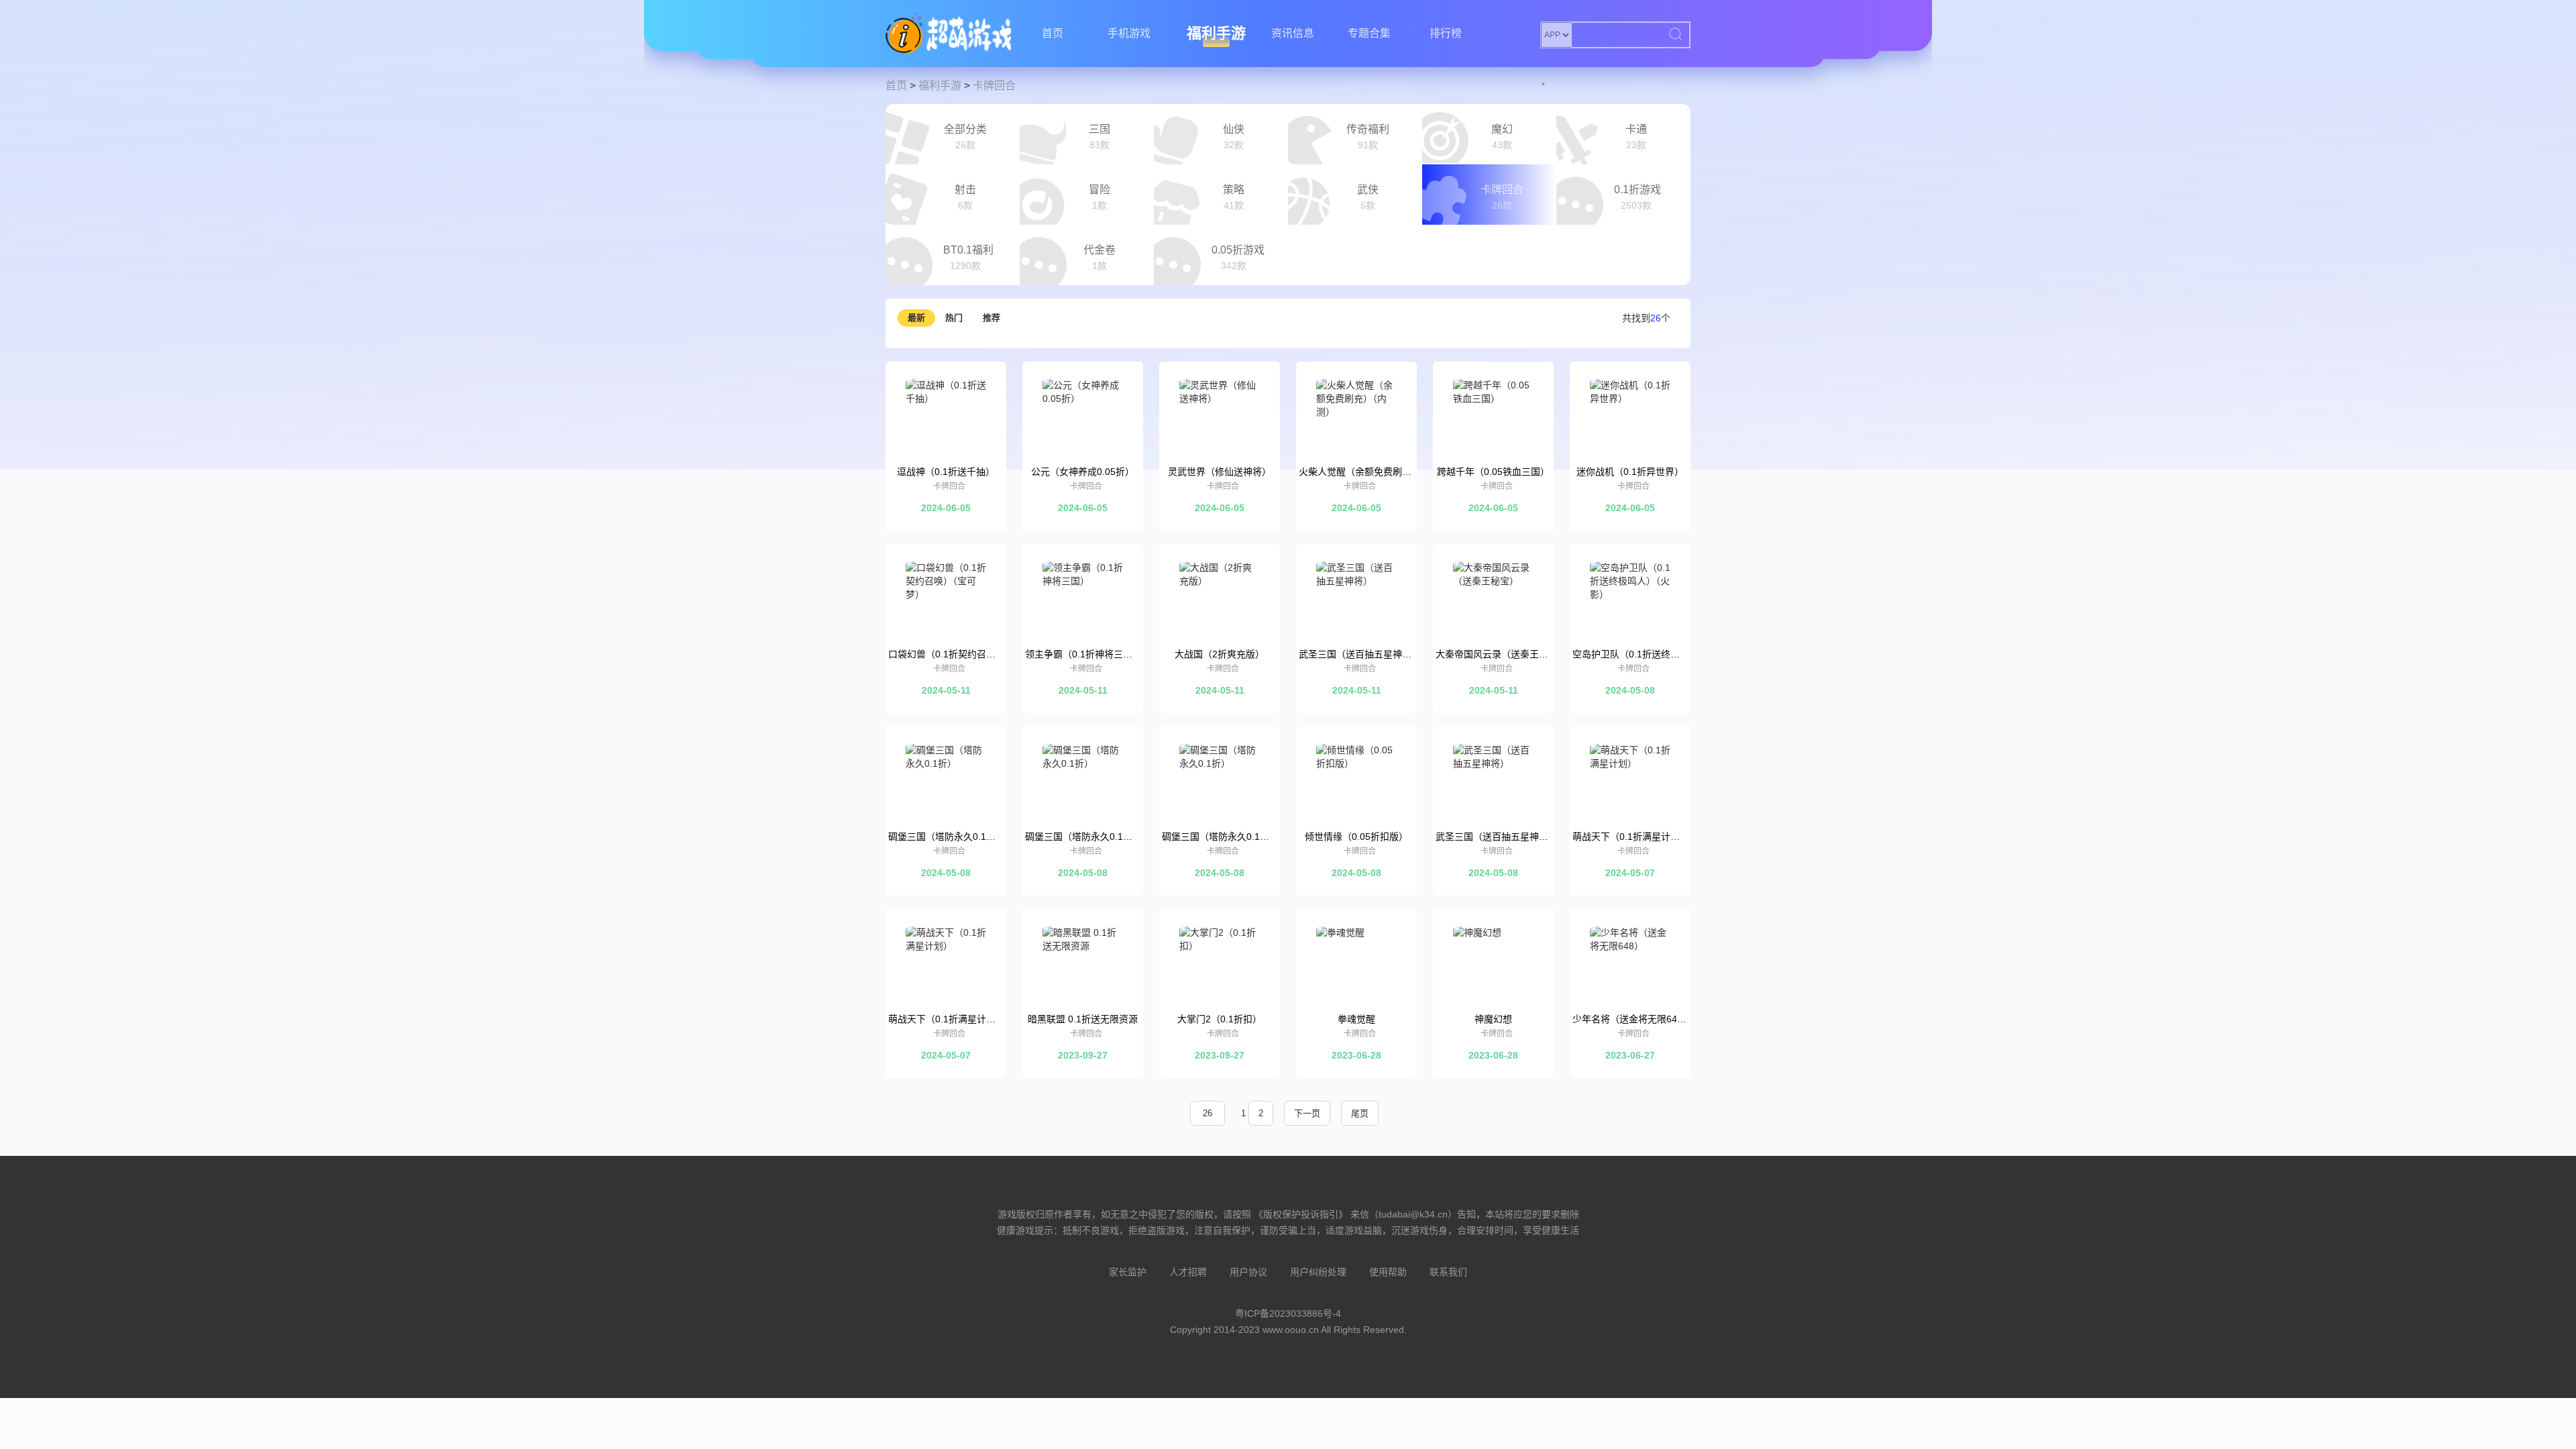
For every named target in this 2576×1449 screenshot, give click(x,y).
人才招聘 (1188, 1272)
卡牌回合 (994, 86)
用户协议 (1248, 1272)
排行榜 (1446, 33)
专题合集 (1369, 33)
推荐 (991, 318)
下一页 (1307, 1113)
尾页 (1360, 1113)
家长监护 (1128, 1272)
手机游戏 (1129, 33)
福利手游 (1216, 33)
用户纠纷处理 (1318, 1272)
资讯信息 (1293, 33)
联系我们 (1448, 1272)
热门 (954, 318)
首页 (1053, 33)
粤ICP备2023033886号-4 (1288, 1313)
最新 (916, 318)
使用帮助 (1388, 1272)
